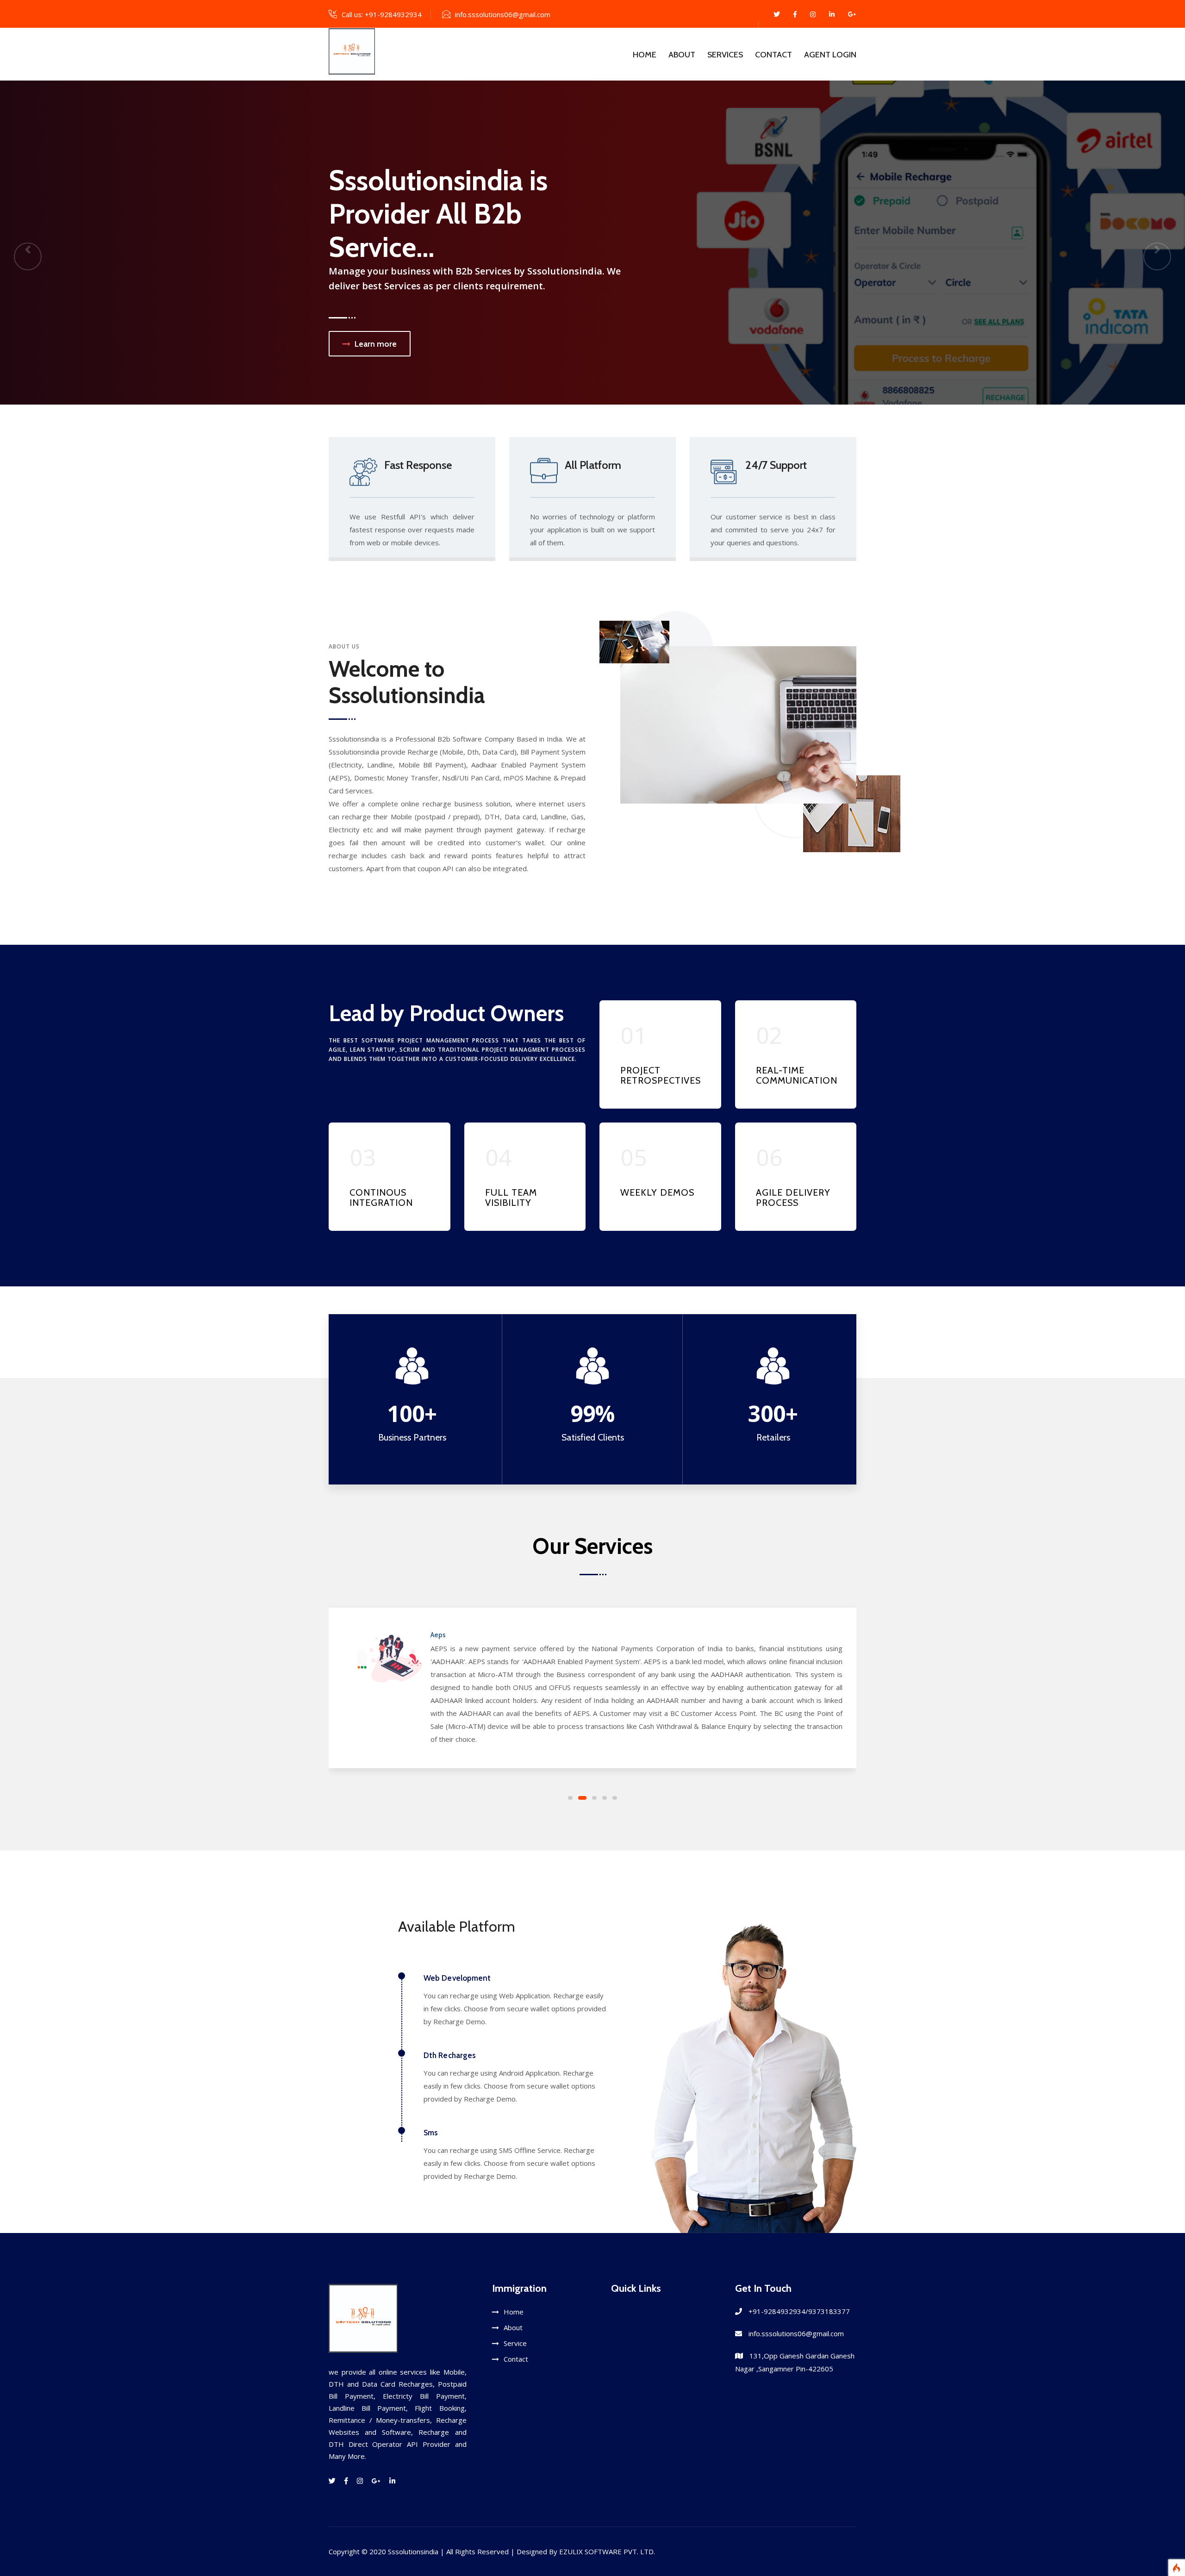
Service (515, 2343)
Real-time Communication (797, 1075)
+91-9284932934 (393, 14)
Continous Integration (381, 1198)
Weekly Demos (657, 1192)
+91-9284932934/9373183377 (799, 2311)
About (682, 55)
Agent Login (830, 55)
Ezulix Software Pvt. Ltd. (607, 2551)
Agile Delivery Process (793, 1198)
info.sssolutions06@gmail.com (503, 14)
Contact (773, 55)
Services (725, 55)
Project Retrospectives (661, 1075)
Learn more (599, 320)
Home (645, 55)
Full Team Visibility (511, 1198)
